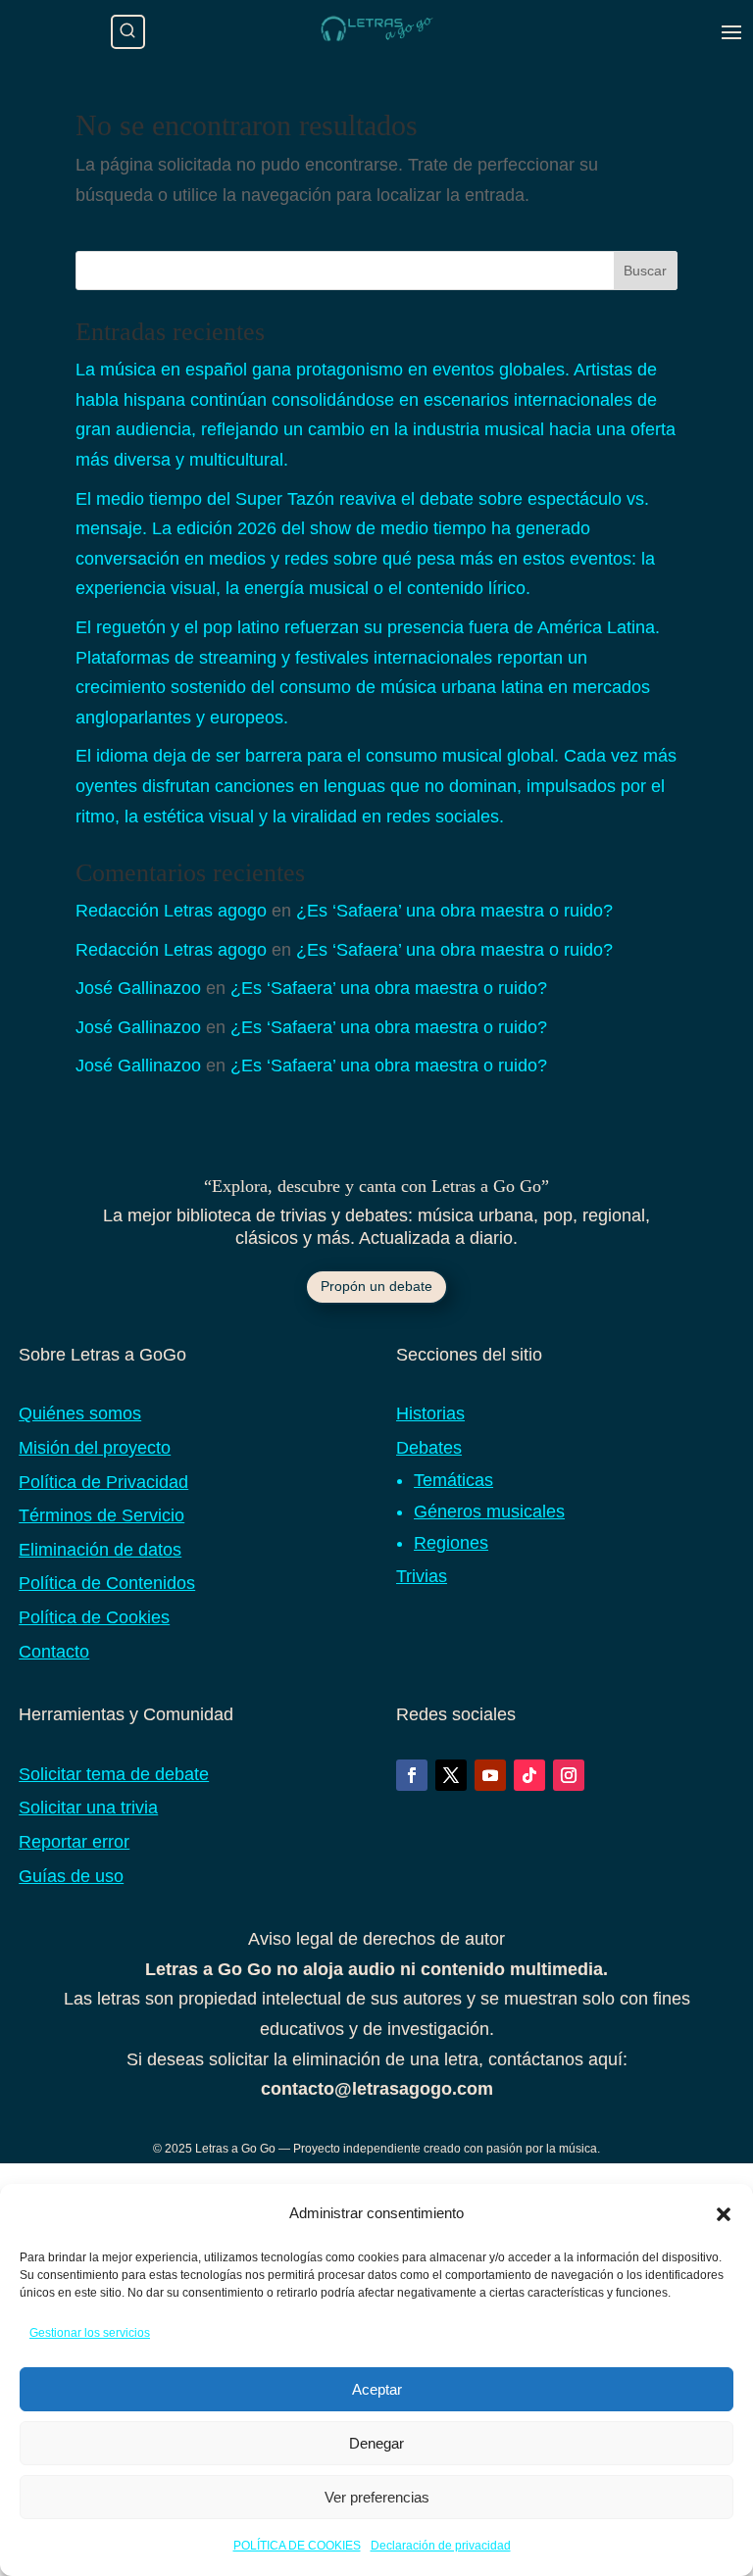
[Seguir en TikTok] (529, 1775)
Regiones (451, 1543)
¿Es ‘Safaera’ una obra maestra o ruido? (454, 911)
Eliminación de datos (100, 1550)
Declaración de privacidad (441, 2546)
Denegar (376, 2443)
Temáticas (453, 1480)
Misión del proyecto (95, 1448)
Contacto (54, 1652)
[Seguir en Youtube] (490, 1775)
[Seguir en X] (451, 1775)
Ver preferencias (377, 2497)
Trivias (422, 1576)
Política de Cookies (94, 1617)
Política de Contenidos (107, 1583)
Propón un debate (376, 1286)
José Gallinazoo (138, 988)
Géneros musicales (489, 1511)
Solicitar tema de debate (114, 1774)
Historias (430, 1413)
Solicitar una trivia (88, 1808)
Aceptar (377, 2389)
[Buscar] (128, 32)
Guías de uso (71, 1876)
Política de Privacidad (103, 1482)
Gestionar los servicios (90, 2333)
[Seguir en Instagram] (569, 1775)
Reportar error (74, 1842)
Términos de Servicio (101, 1515)
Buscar (645, 271)
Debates (429, 1448)
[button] (724, 2214)
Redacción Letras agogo (171, 911)
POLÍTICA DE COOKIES (297, 2546)
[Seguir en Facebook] (412, 1775)
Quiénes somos (80, 1413)
